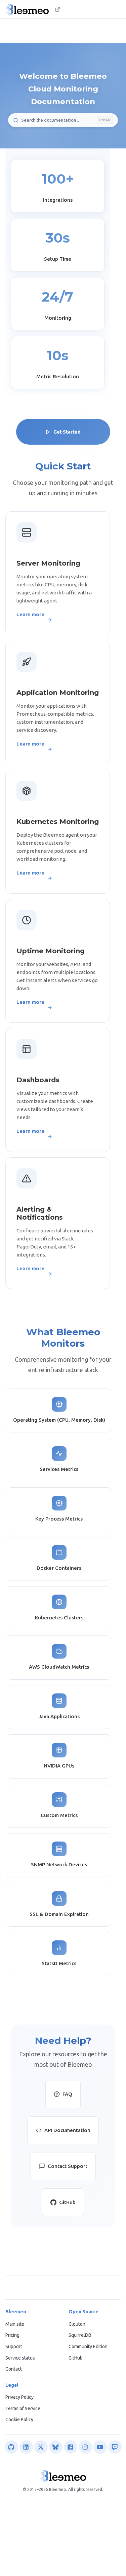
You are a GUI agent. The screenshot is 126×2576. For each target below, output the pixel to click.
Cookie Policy (19, 2420)
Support (14, 2346)
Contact (14, 2369)
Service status (20, 2358)
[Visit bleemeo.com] (57, 9)
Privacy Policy (19, 2397)
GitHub (76, 2358)
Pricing (12, 2335)
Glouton (77, 2324)
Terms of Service (23, 2408)
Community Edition (88, 2346)
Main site (15, 2324)
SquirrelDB (80, 2335)
